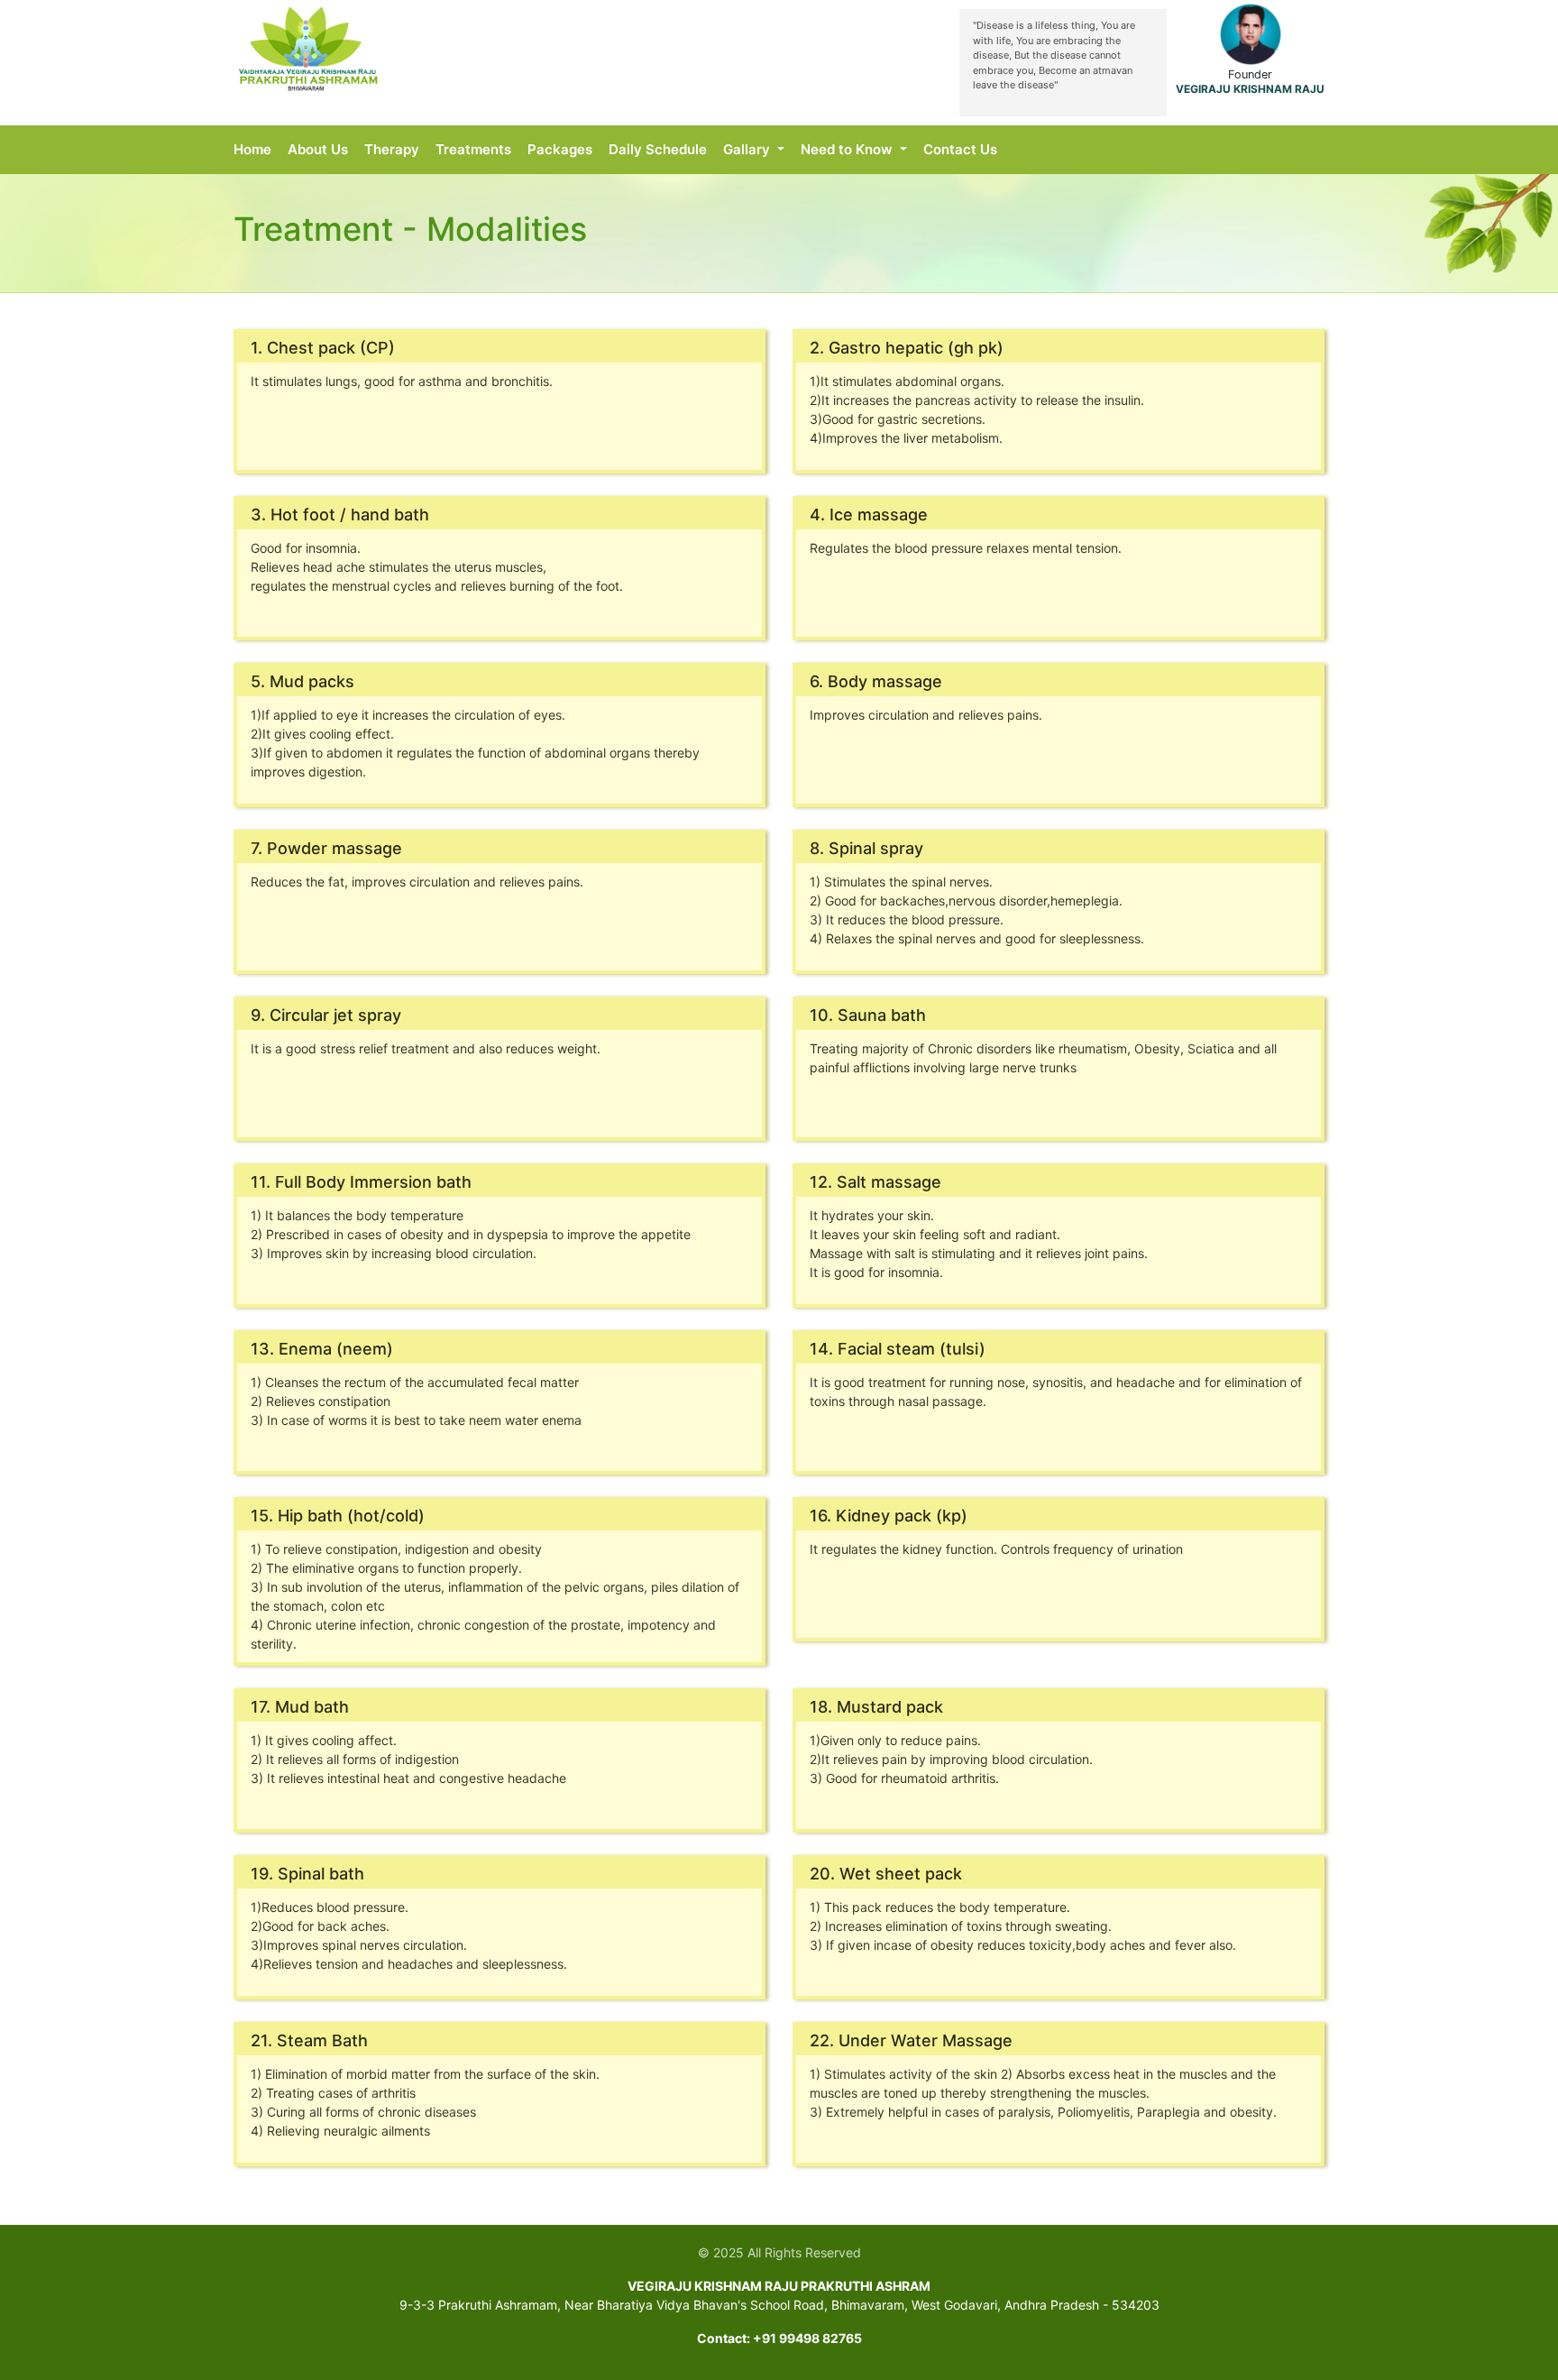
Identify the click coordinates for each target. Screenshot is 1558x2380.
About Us (318, 149)
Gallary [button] (748, 149)
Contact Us (960, 149)
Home (252, 149)
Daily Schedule (658, 149)
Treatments (473, 149)
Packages (560, 149)
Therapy (392, 149)
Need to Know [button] (848, 149)
